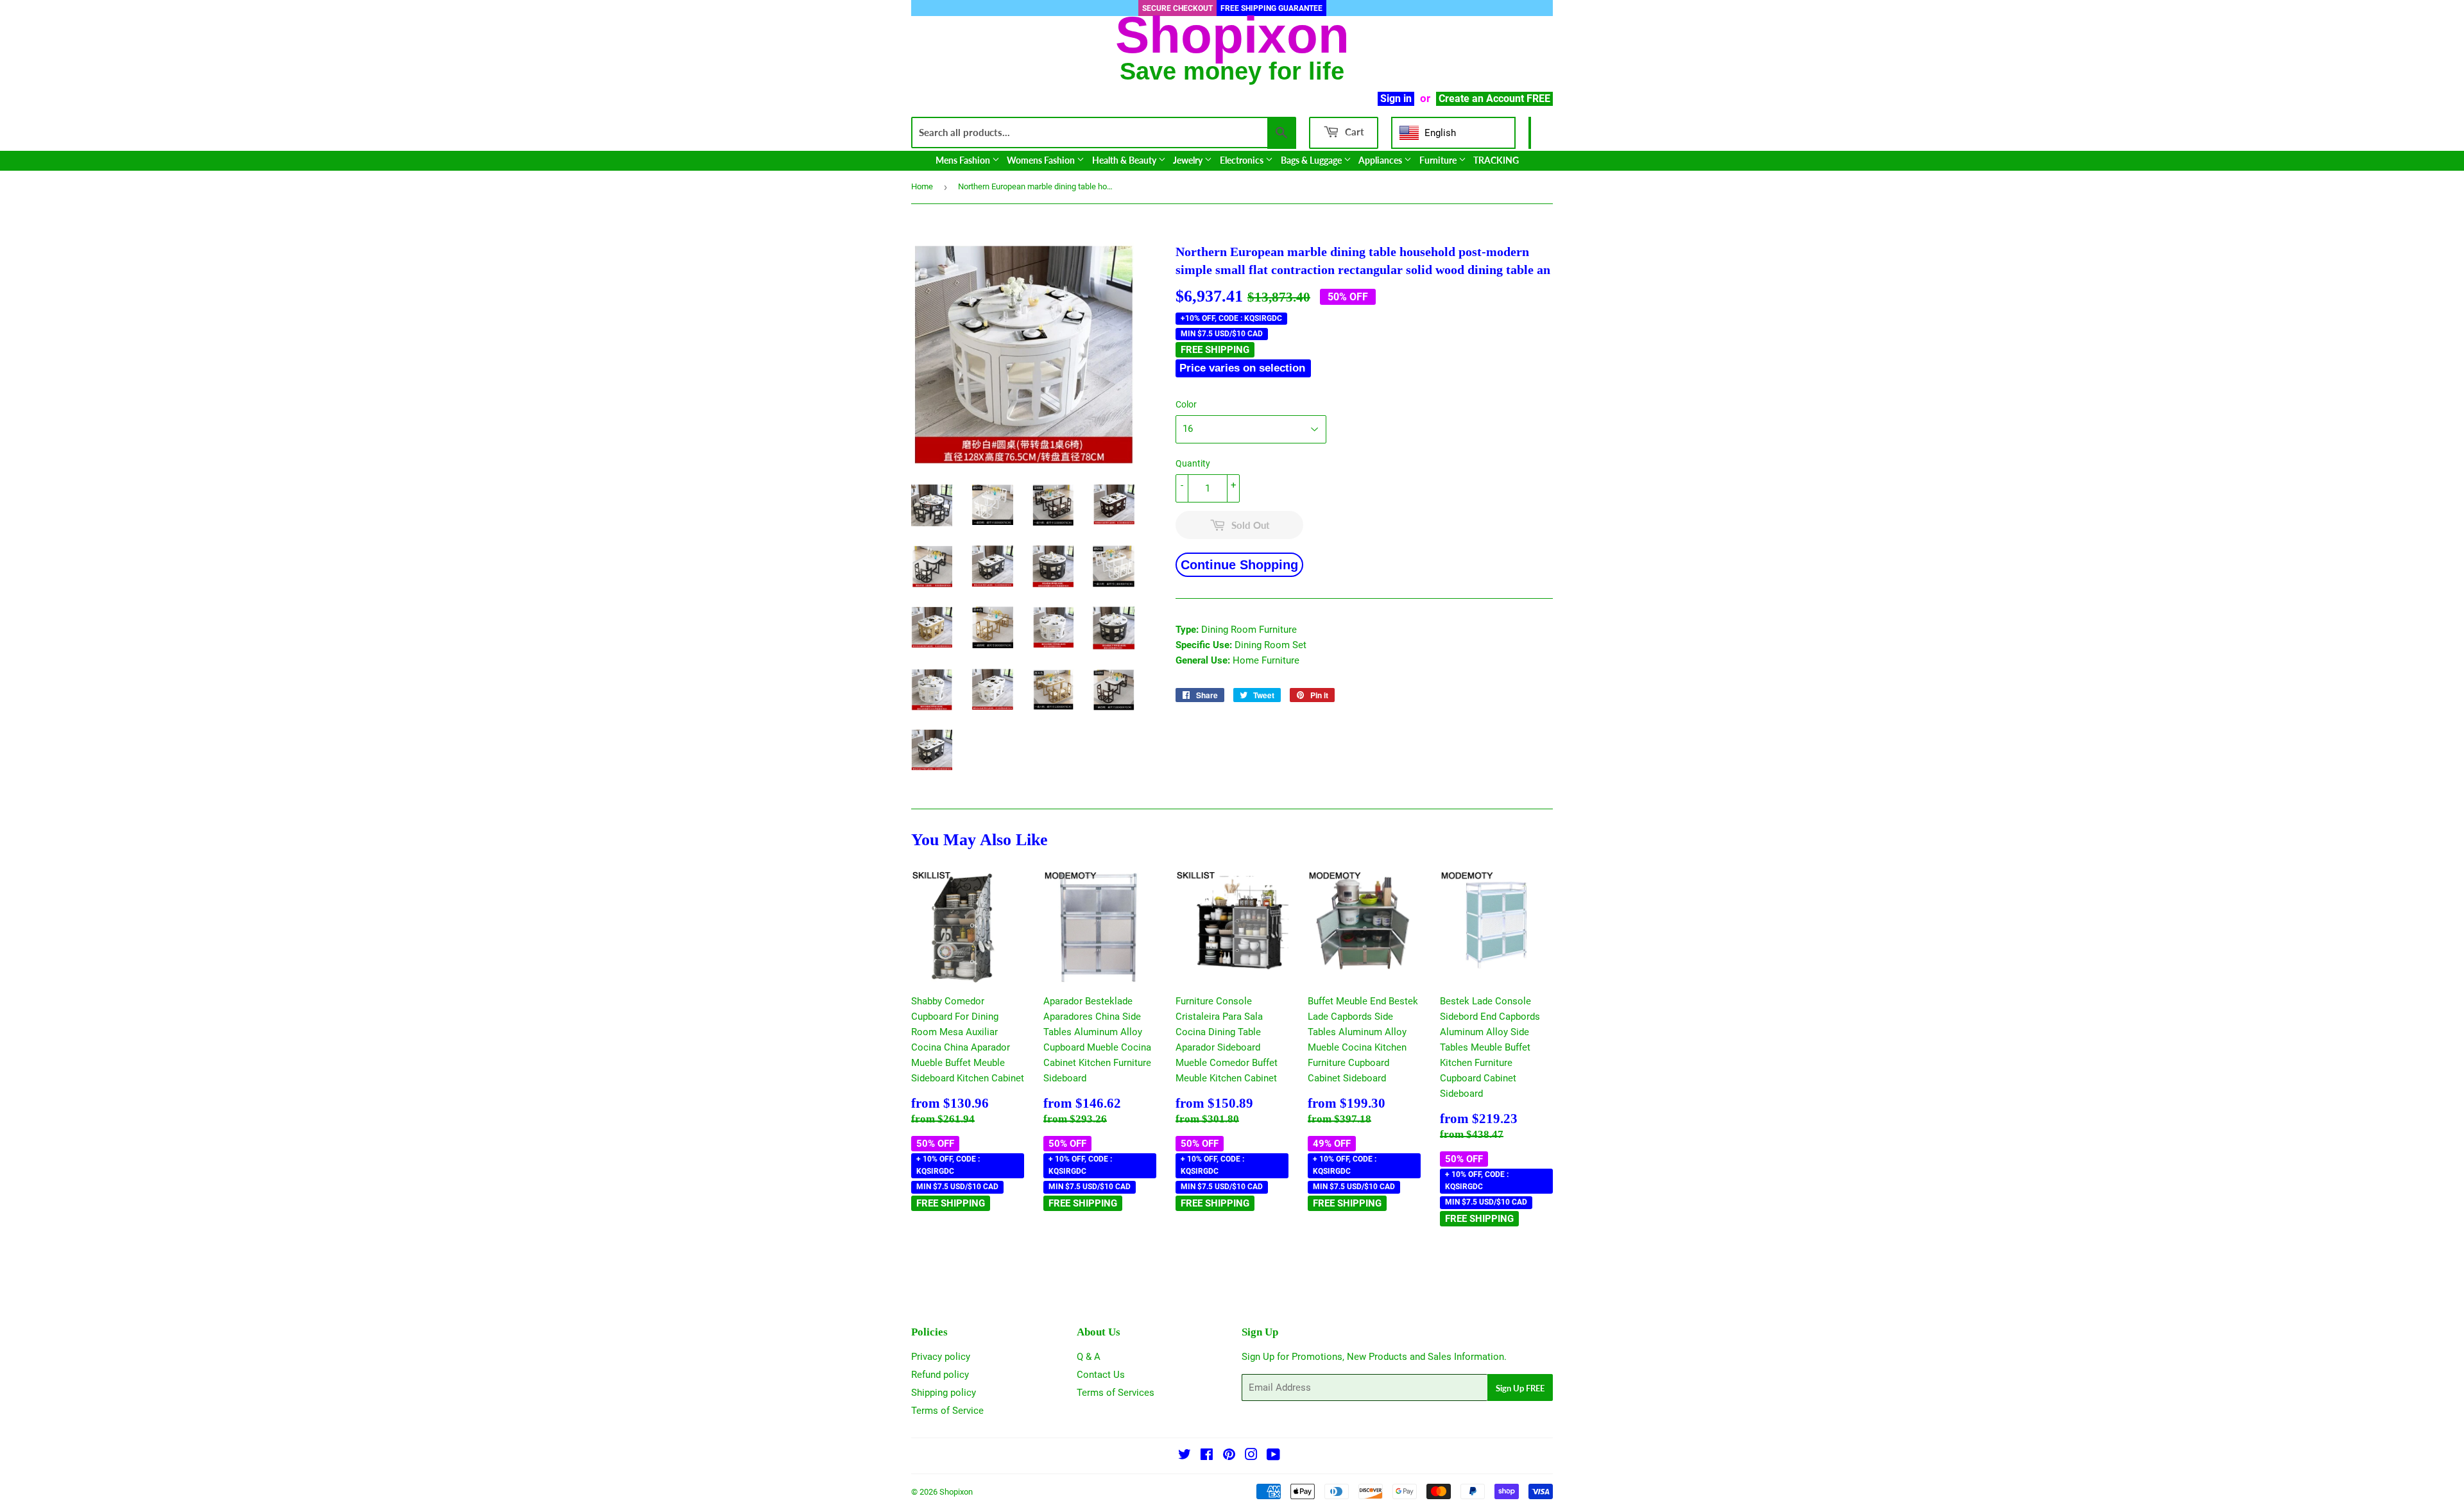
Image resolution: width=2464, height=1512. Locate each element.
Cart (1353, 132)
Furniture (1439, 160)
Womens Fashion (1042, 160)
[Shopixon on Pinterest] (1229, 1456)
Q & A (1089, 1357)
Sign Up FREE (1520, 1388)
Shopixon (956, 1492)
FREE (1538, 99)
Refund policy (940, 1375)
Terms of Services (1116, 1393)
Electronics (1243, 160)
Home (922, 186)
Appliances (1381, 160)
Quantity (1193, 463)
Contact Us (1101, 1375)
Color (1186, 404)
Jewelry (1189, 160)
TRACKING (1496, 160)
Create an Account (1481, 99)
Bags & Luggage (1312, 160)
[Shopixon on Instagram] (1251, 1456)
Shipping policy (944, 1393)
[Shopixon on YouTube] (1273, 1456)
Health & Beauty (1125, 160)
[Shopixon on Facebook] (1207, 1456)
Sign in (1396, 99)
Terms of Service (947, 1411)
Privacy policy (941, 1357)
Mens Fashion (964, 160)
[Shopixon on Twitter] (1185, 1456)
